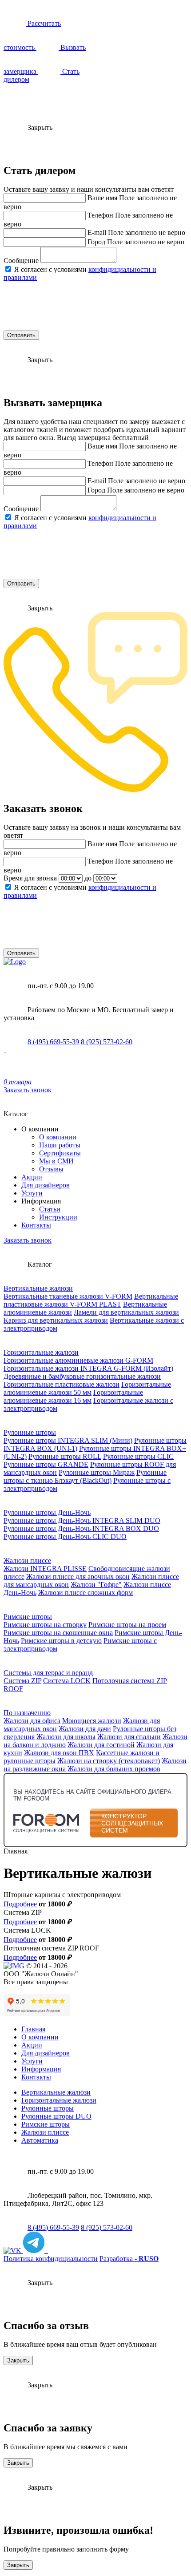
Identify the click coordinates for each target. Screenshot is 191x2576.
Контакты (36, 1225)
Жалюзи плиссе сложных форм (86, 1593)
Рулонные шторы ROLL (65, 1456)
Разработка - (129, 2259)
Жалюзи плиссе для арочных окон (78, 1577)
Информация (41, 2069)
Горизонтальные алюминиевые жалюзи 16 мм (73, 1396)
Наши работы (60, 1145)
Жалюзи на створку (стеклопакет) (109, 1761)
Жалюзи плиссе (27, 1561)
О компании (58, 1137)
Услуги (32, 1193)
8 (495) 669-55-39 (53, 1042)
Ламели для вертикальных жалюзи (126, 1312)
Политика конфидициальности (51, 2259)
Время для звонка (30, 878)
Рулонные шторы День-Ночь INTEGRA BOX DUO (81, 1528)
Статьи (50, 1209)
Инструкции (58, 1217)
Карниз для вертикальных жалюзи (56, 1320)
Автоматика (40, 2140)
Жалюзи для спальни (129, 1737)
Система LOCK (67, 1681)
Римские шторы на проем (127, 1625)
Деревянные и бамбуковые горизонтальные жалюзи (82, 1376)
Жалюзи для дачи (85, 1729)
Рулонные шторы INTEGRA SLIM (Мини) (68, 1440)
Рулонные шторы (30, 1432)
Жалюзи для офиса (32, 1721)
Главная (33, 2029)
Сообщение (21, 260)
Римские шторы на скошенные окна (58, 1633)
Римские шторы (28, 1617)
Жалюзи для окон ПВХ (59, 1753)
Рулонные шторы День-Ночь (47, 1512)
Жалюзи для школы (66, 1737)
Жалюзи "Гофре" (96, 1585)
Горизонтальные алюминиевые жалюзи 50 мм (87, 1388)
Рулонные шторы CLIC (138, 1456)
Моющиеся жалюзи (92, 1721)
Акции (32, 1177)
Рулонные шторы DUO (56, 2116)
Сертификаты (60, 1153)
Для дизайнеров (46, 1185)
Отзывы (51, 1169)
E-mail (97, 232)
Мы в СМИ (56, 1161)
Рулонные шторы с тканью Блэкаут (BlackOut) (85, 1476)
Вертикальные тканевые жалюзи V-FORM (68, 1296)
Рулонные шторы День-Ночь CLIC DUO (65, 1536)
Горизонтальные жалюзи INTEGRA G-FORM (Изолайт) (88, 1368)
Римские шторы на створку (45, 1625)
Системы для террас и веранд (48, 1673)
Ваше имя (102, 198)
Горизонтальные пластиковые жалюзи (62, 1384)
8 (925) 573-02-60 (107, 1042)
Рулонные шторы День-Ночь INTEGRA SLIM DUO (82, 1520)
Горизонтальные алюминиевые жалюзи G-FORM (78, 1360)
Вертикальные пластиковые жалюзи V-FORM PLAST (91, 1300)
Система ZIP (22, 1681)
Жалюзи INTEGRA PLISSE (45, 1569)
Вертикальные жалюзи (38, 1288)
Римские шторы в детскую (61, 1641)
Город (96, 242)
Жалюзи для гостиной (101, 1745)
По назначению (27, 1713)
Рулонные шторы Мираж (97, 1472)
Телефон (100, 215)
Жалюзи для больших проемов (114, 1769)
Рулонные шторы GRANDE (46, 1464)
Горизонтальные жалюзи (41, 1352)
